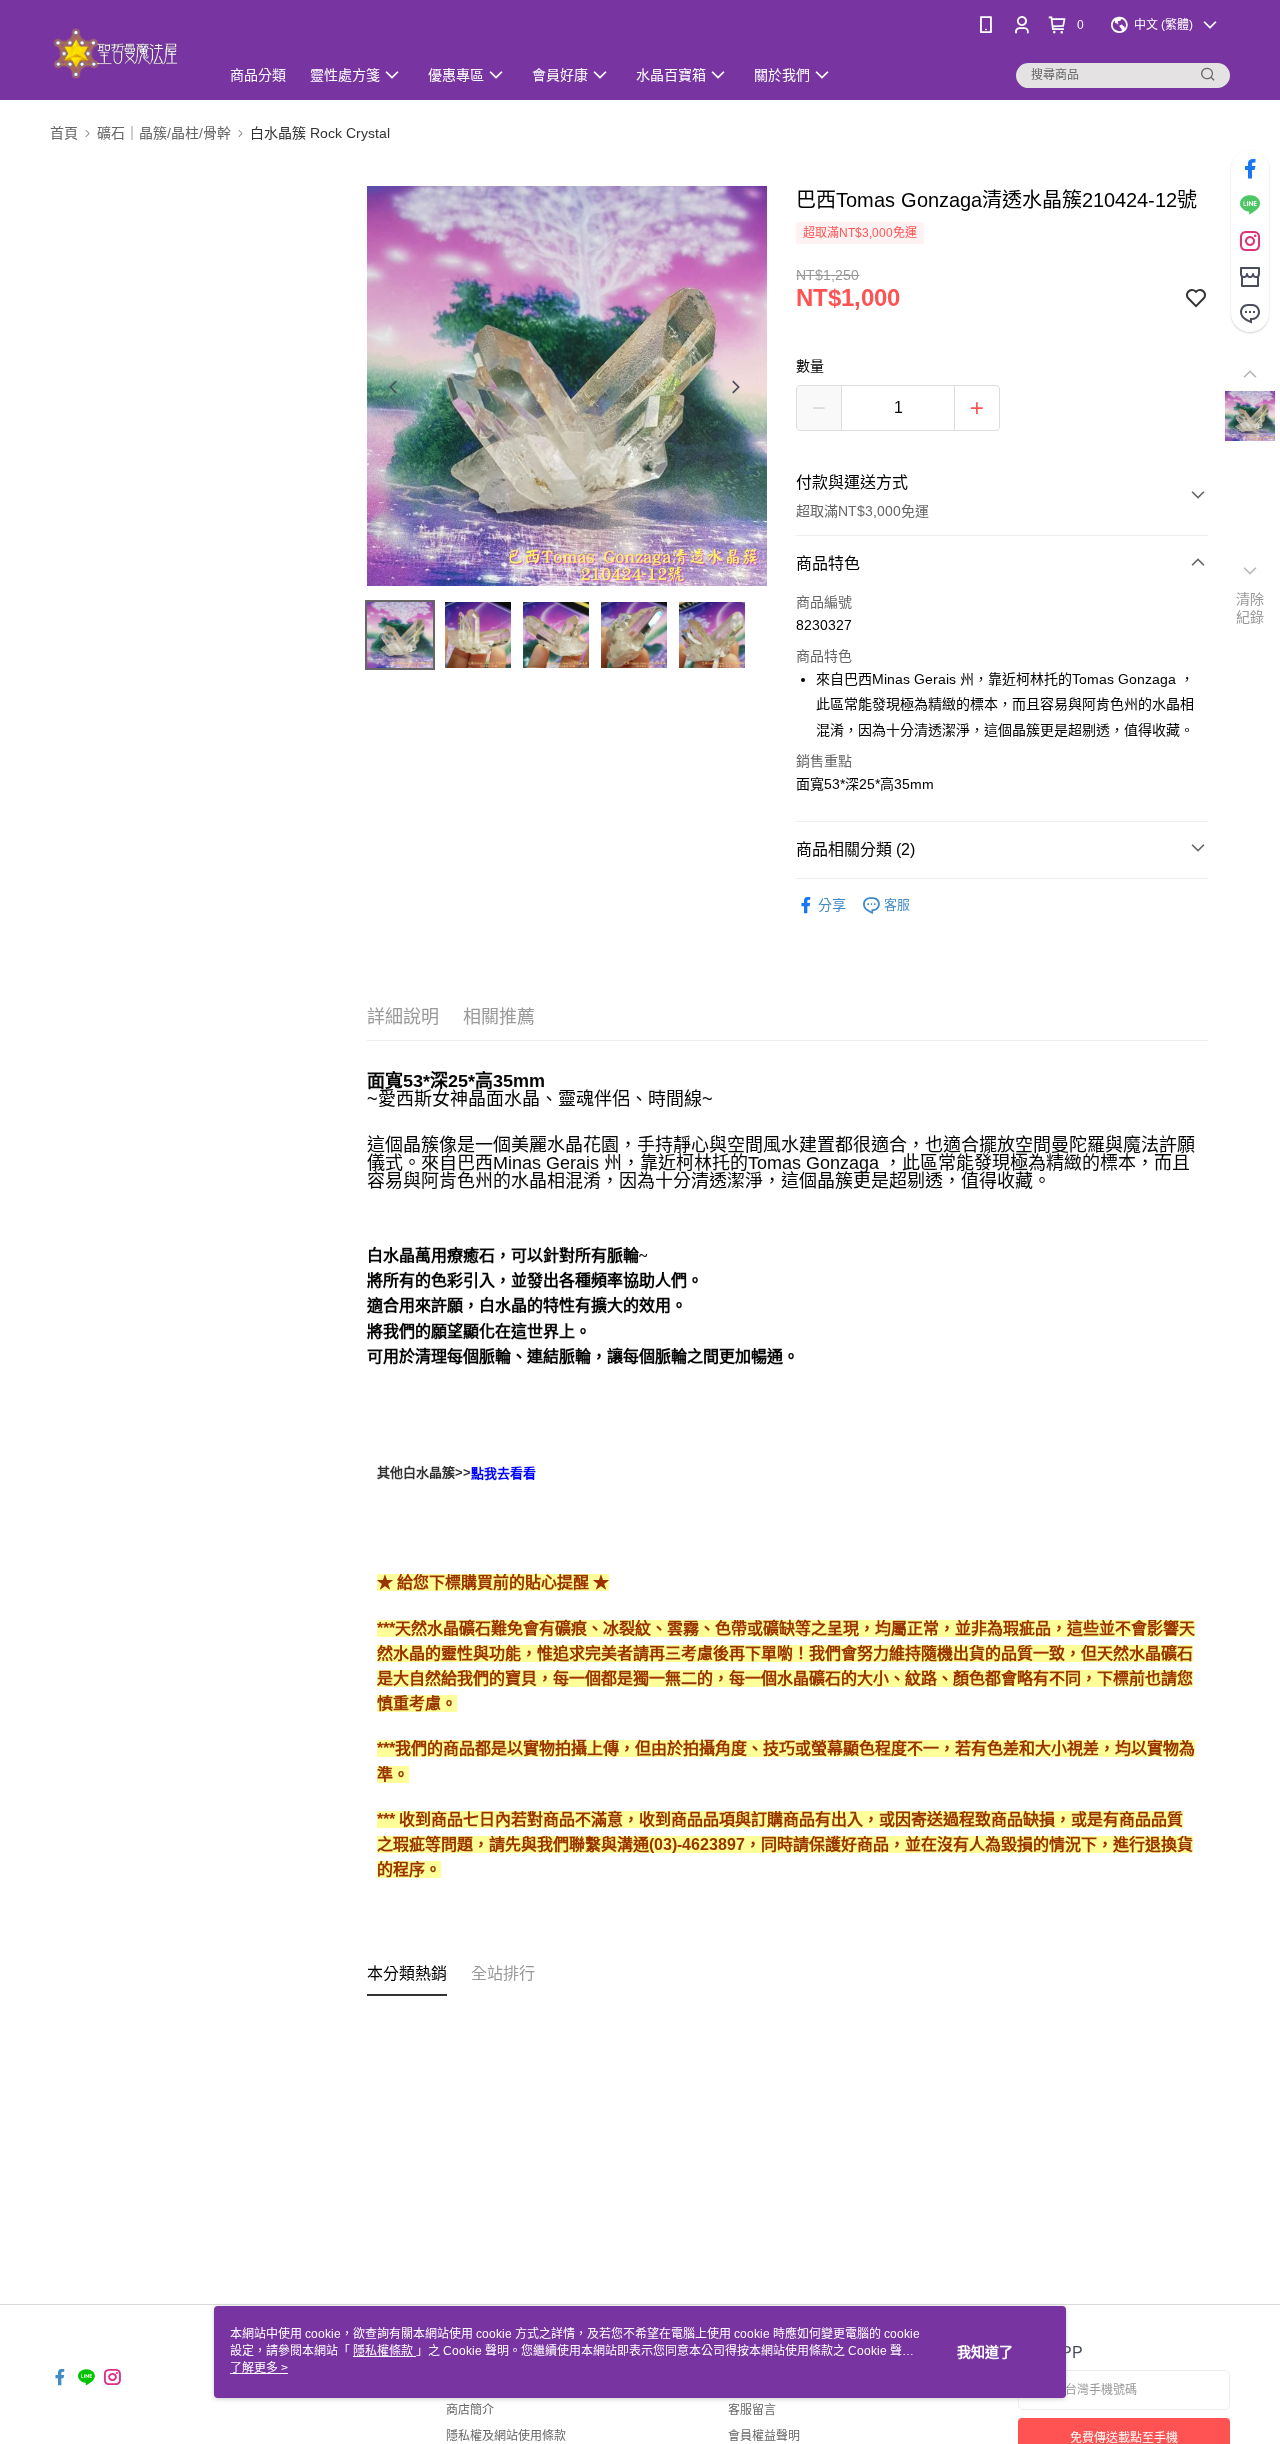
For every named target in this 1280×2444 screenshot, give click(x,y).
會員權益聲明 (764, 2436)
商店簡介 (470, 2410)
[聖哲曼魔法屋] (122, 52)
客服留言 (752, 2410)
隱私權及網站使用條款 (506, 2436)
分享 (832, 905)
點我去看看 (503, 1473)
